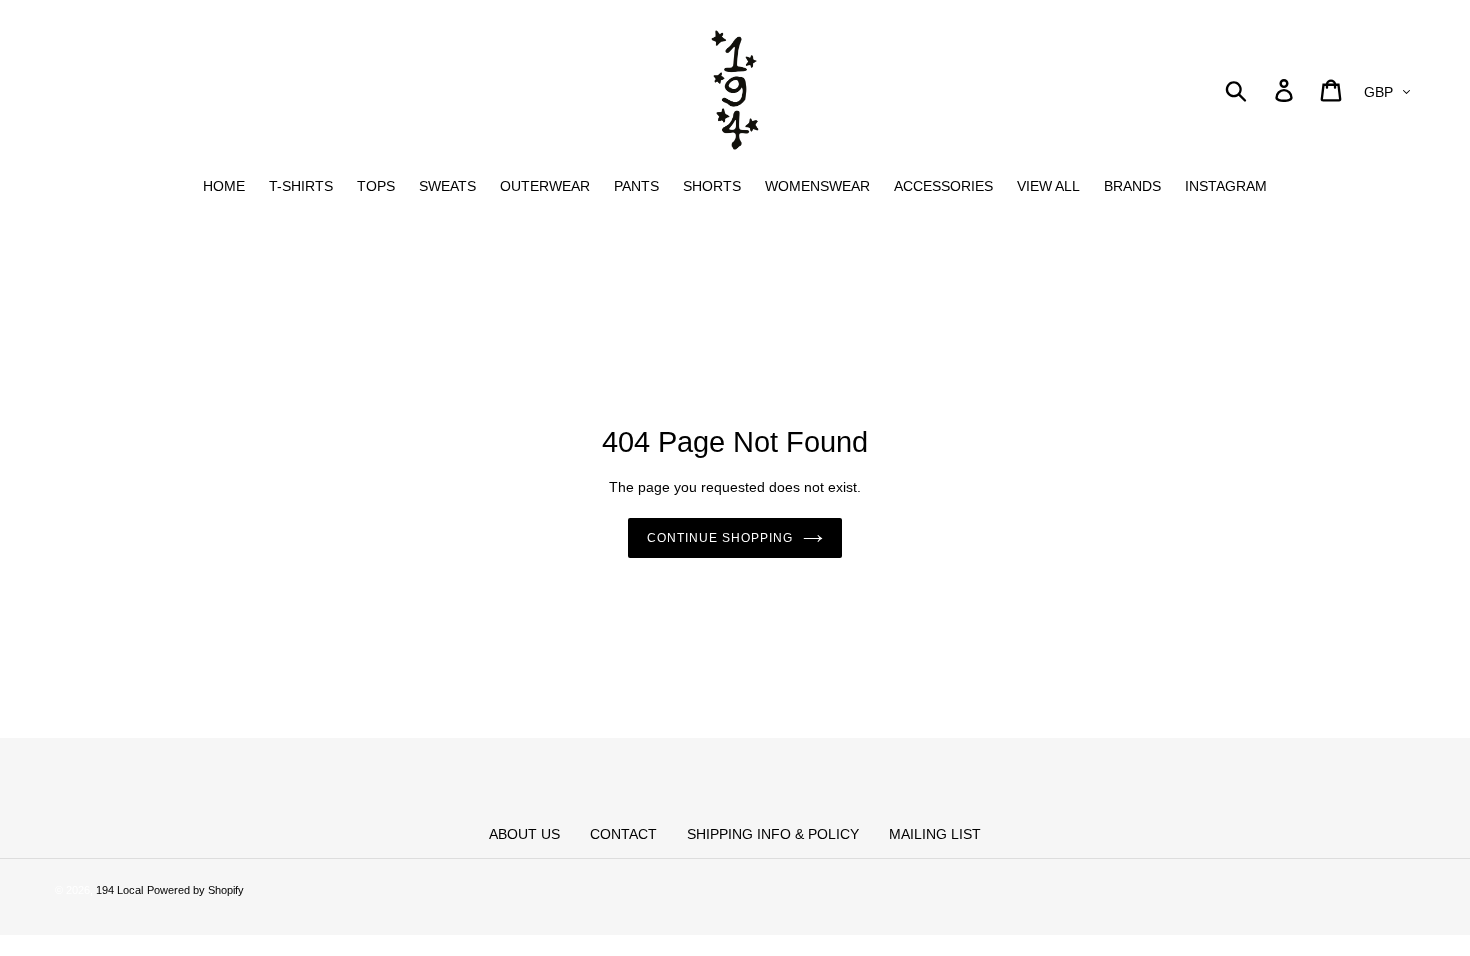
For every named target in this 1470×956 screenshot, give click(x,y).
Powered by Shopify (195, 890)
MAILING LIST (935, 834)
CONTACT (623, 834)
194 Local (119, 890)
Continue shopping (719, 538)
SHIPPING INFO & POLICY (773, 834)
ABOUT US (524, 834)
